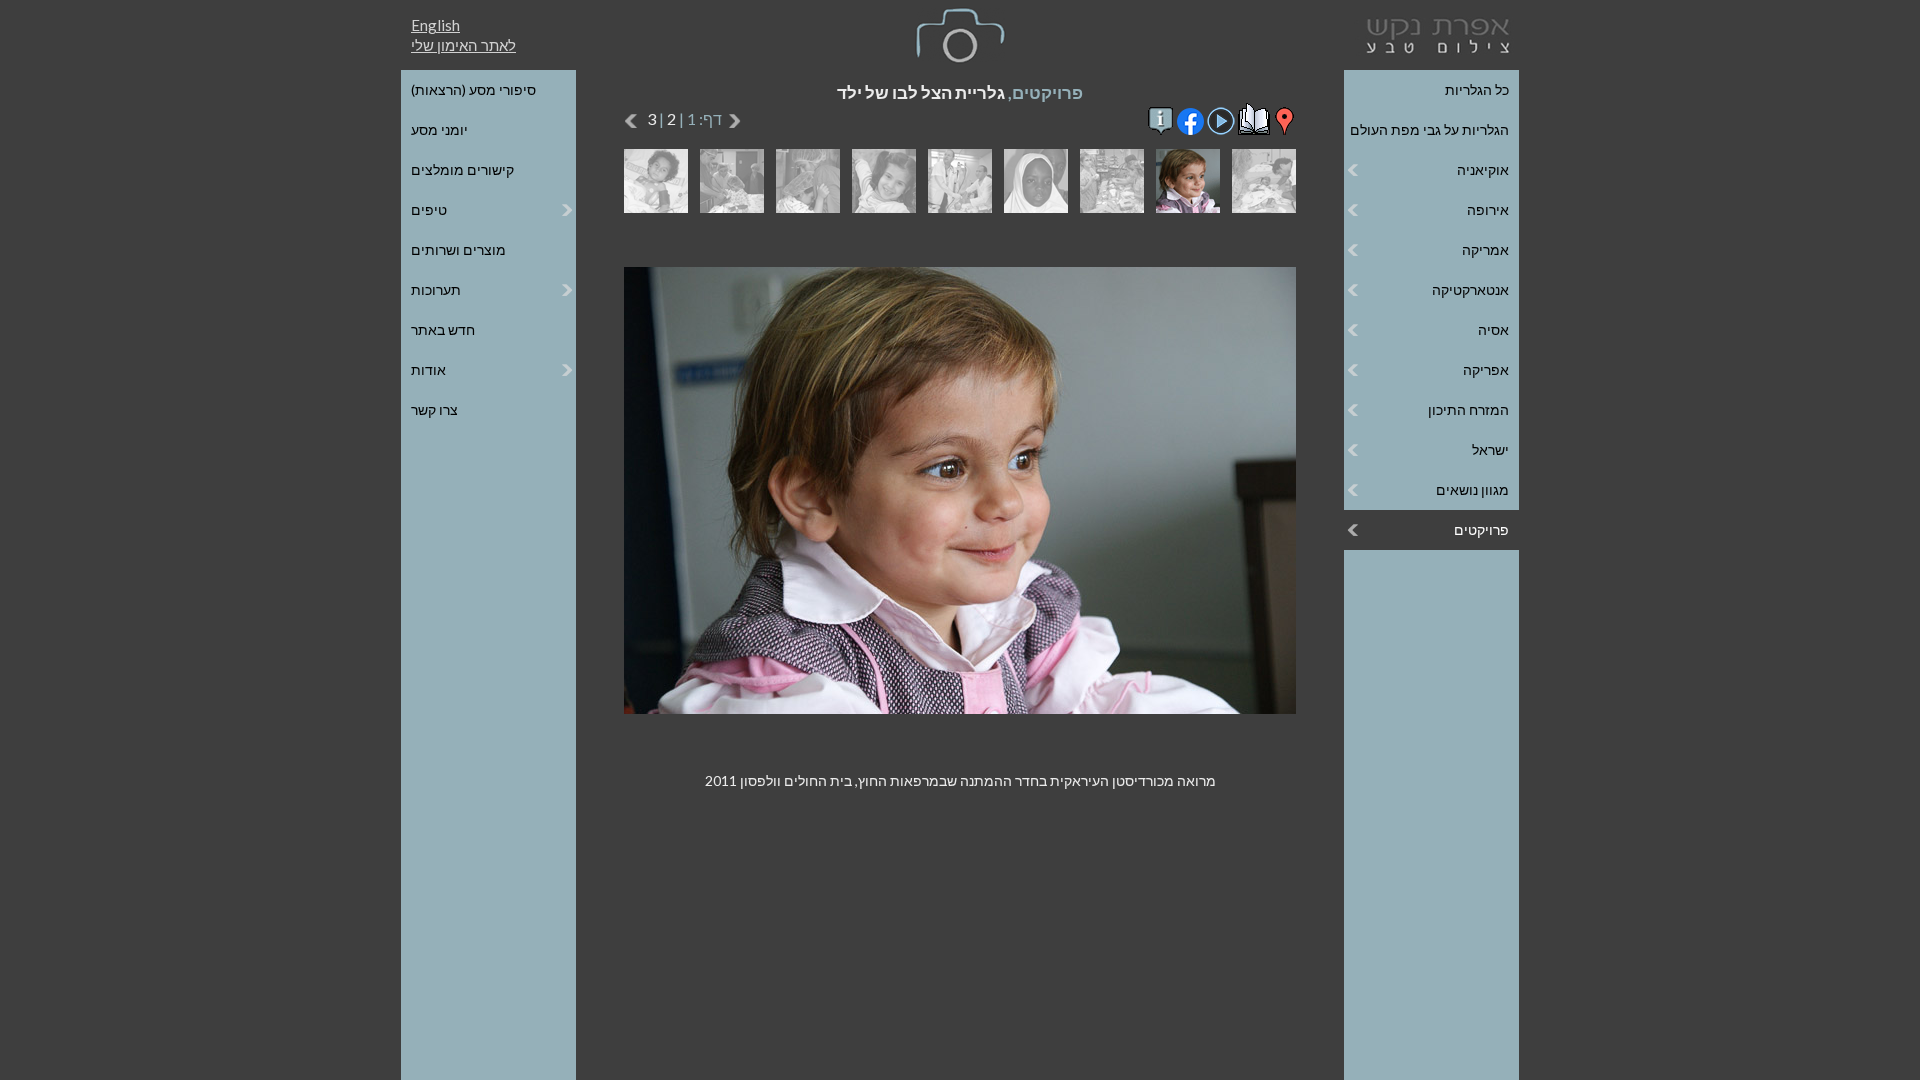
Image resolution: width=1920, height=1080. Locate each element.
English (435, 25)
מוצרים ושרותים (458, 249)
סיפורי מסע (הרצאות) (473, 89)
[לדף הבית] (1434, 33)
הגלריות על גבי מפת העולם (1429, 129)
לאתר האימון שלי (463, 45)
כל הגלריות (1477, 89)
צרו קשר (434, 409)
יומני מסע (439, 129)
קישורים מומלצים (462, 169)
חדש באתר (443, 329)
